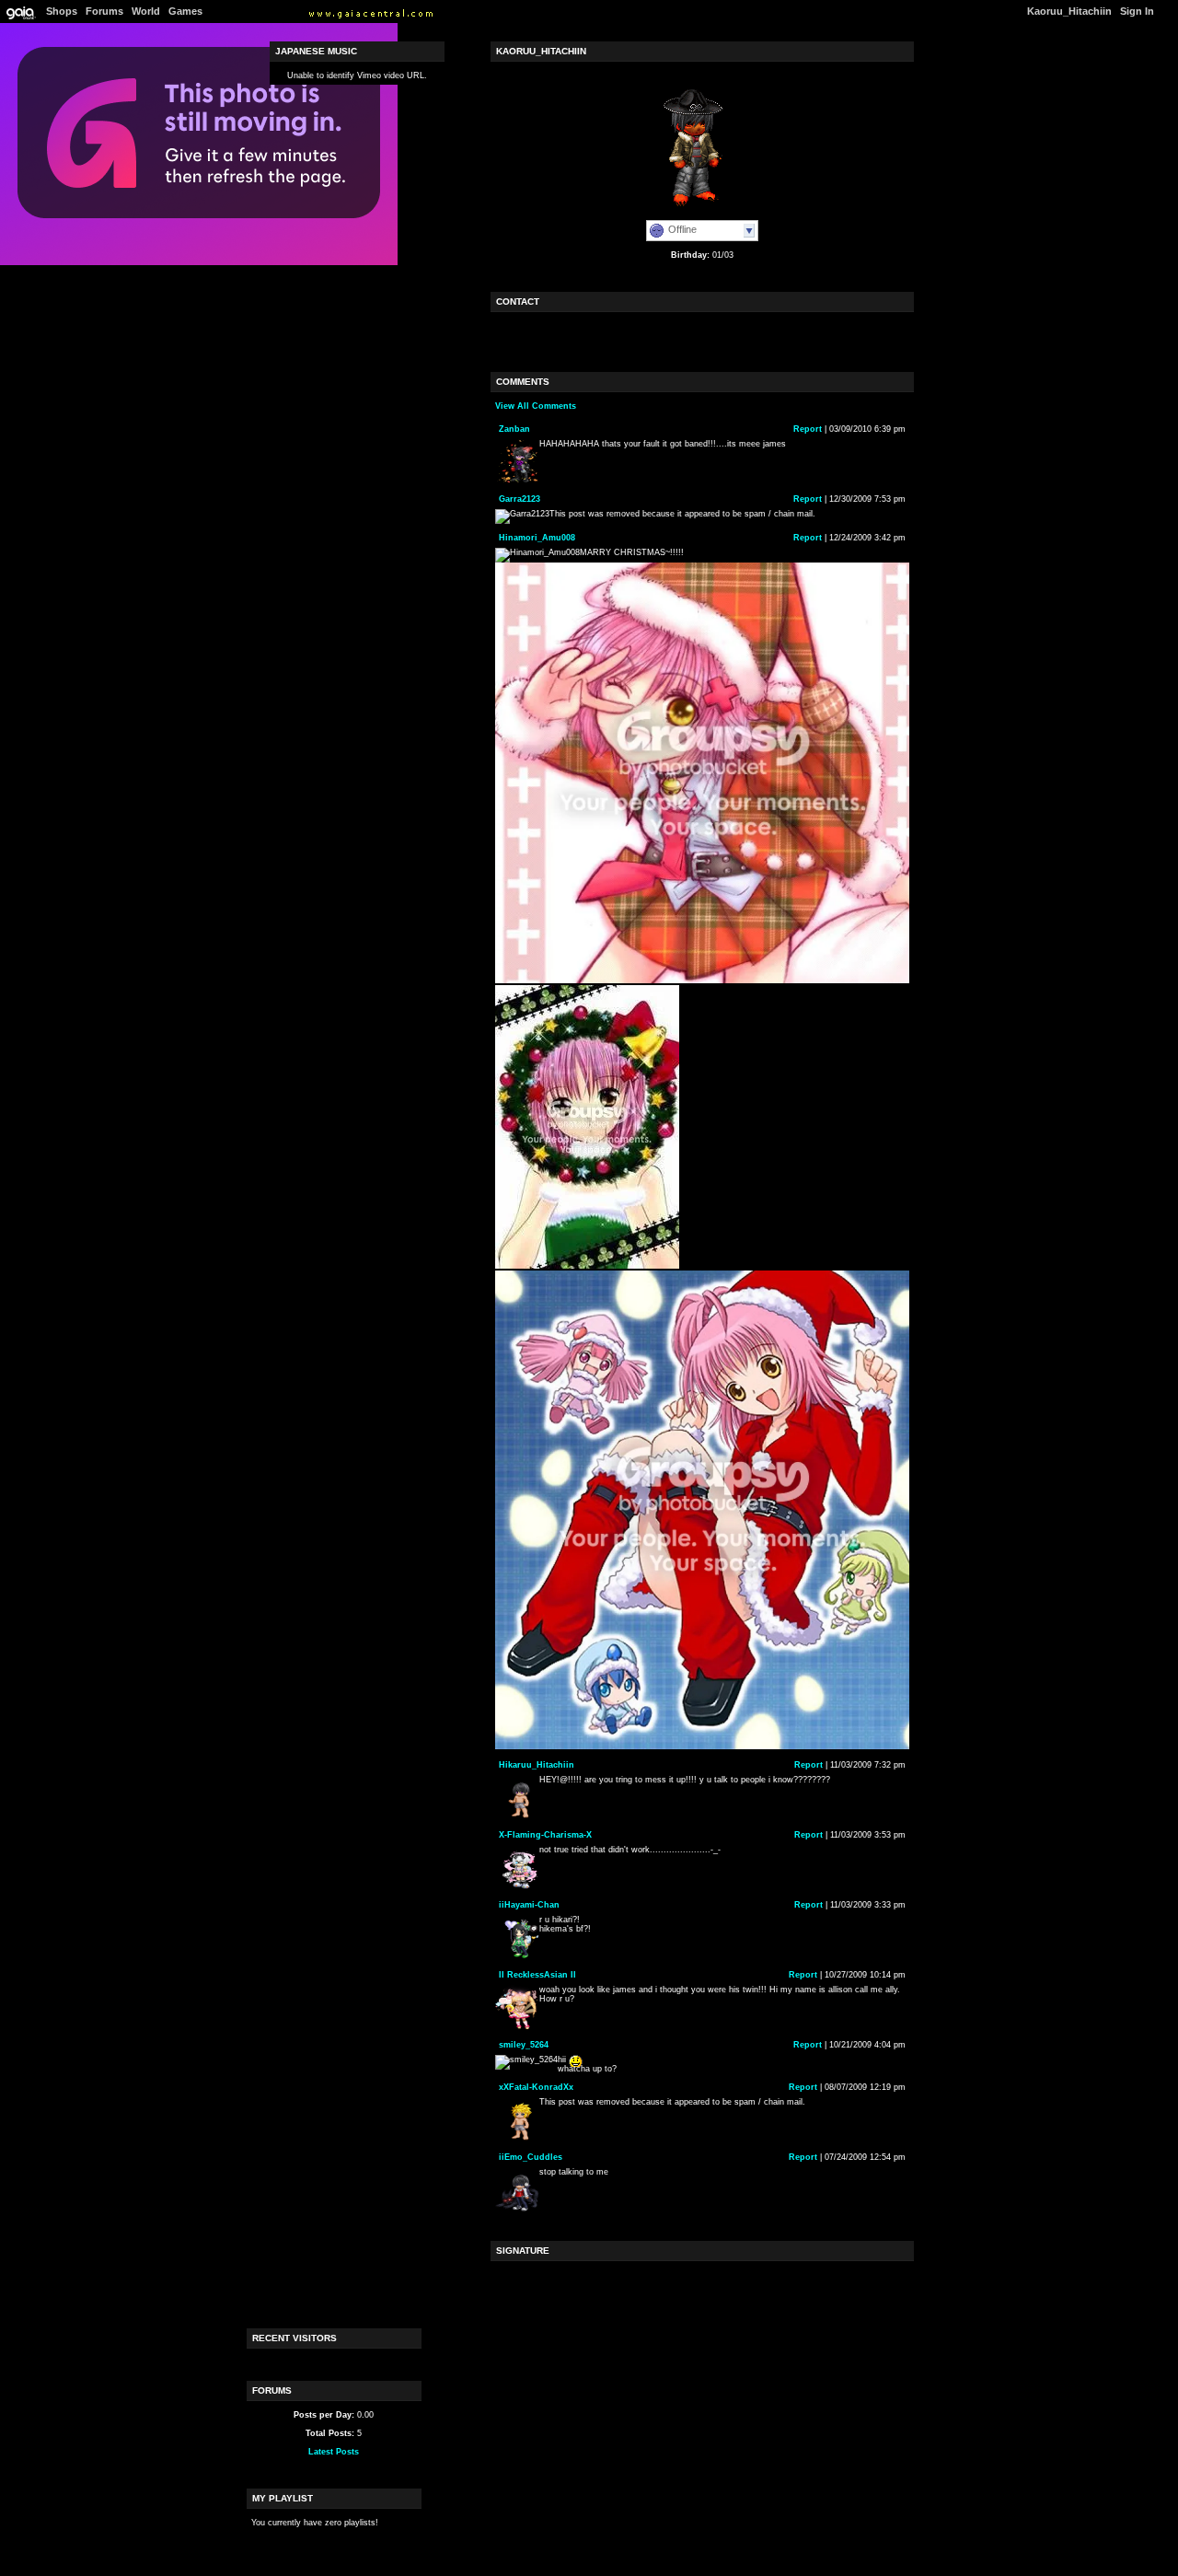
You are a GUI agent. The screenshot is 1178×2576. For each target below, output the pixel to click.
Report (808, 429)
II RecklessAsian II (537, 1975)
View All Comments (536, 406)
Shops (62, 11)
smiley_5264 (524, 2045)
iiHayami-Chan (529, 1905)
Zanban (514, 429)
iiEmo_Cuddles (531, 2157)
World (146, 11)
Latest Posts (334, 2452)
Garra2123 (520, 499)
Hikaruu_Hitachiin (537, 1765)
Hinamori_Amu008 (537, 538)
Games (185, 11)
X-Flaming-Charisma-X (545, 1835)
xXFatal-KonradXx (536, 2087)
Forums (104, 11)
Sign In (1137, 11)
